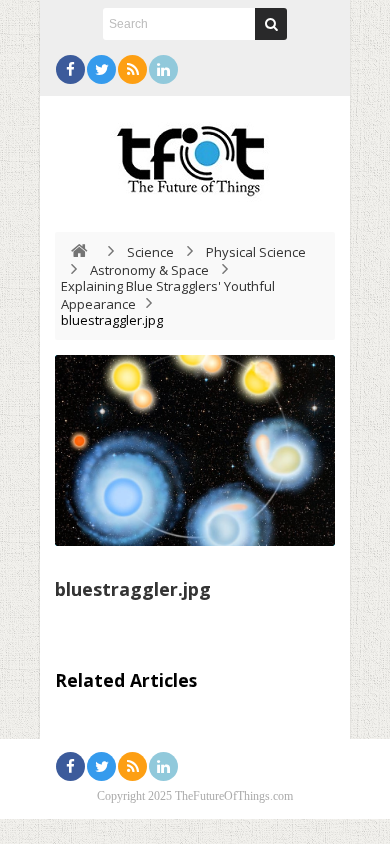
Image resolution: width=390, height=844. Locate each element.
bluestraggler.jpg (133, 589)
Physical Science (256, 252)
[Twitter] (101, 69)
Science (150, 252)
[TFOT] (195, 154)
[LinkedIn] (163, 69)
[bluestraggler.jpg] (195, 450)
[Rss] (132, 69)
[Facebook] (70, 69)
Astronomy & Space (149, 270)
